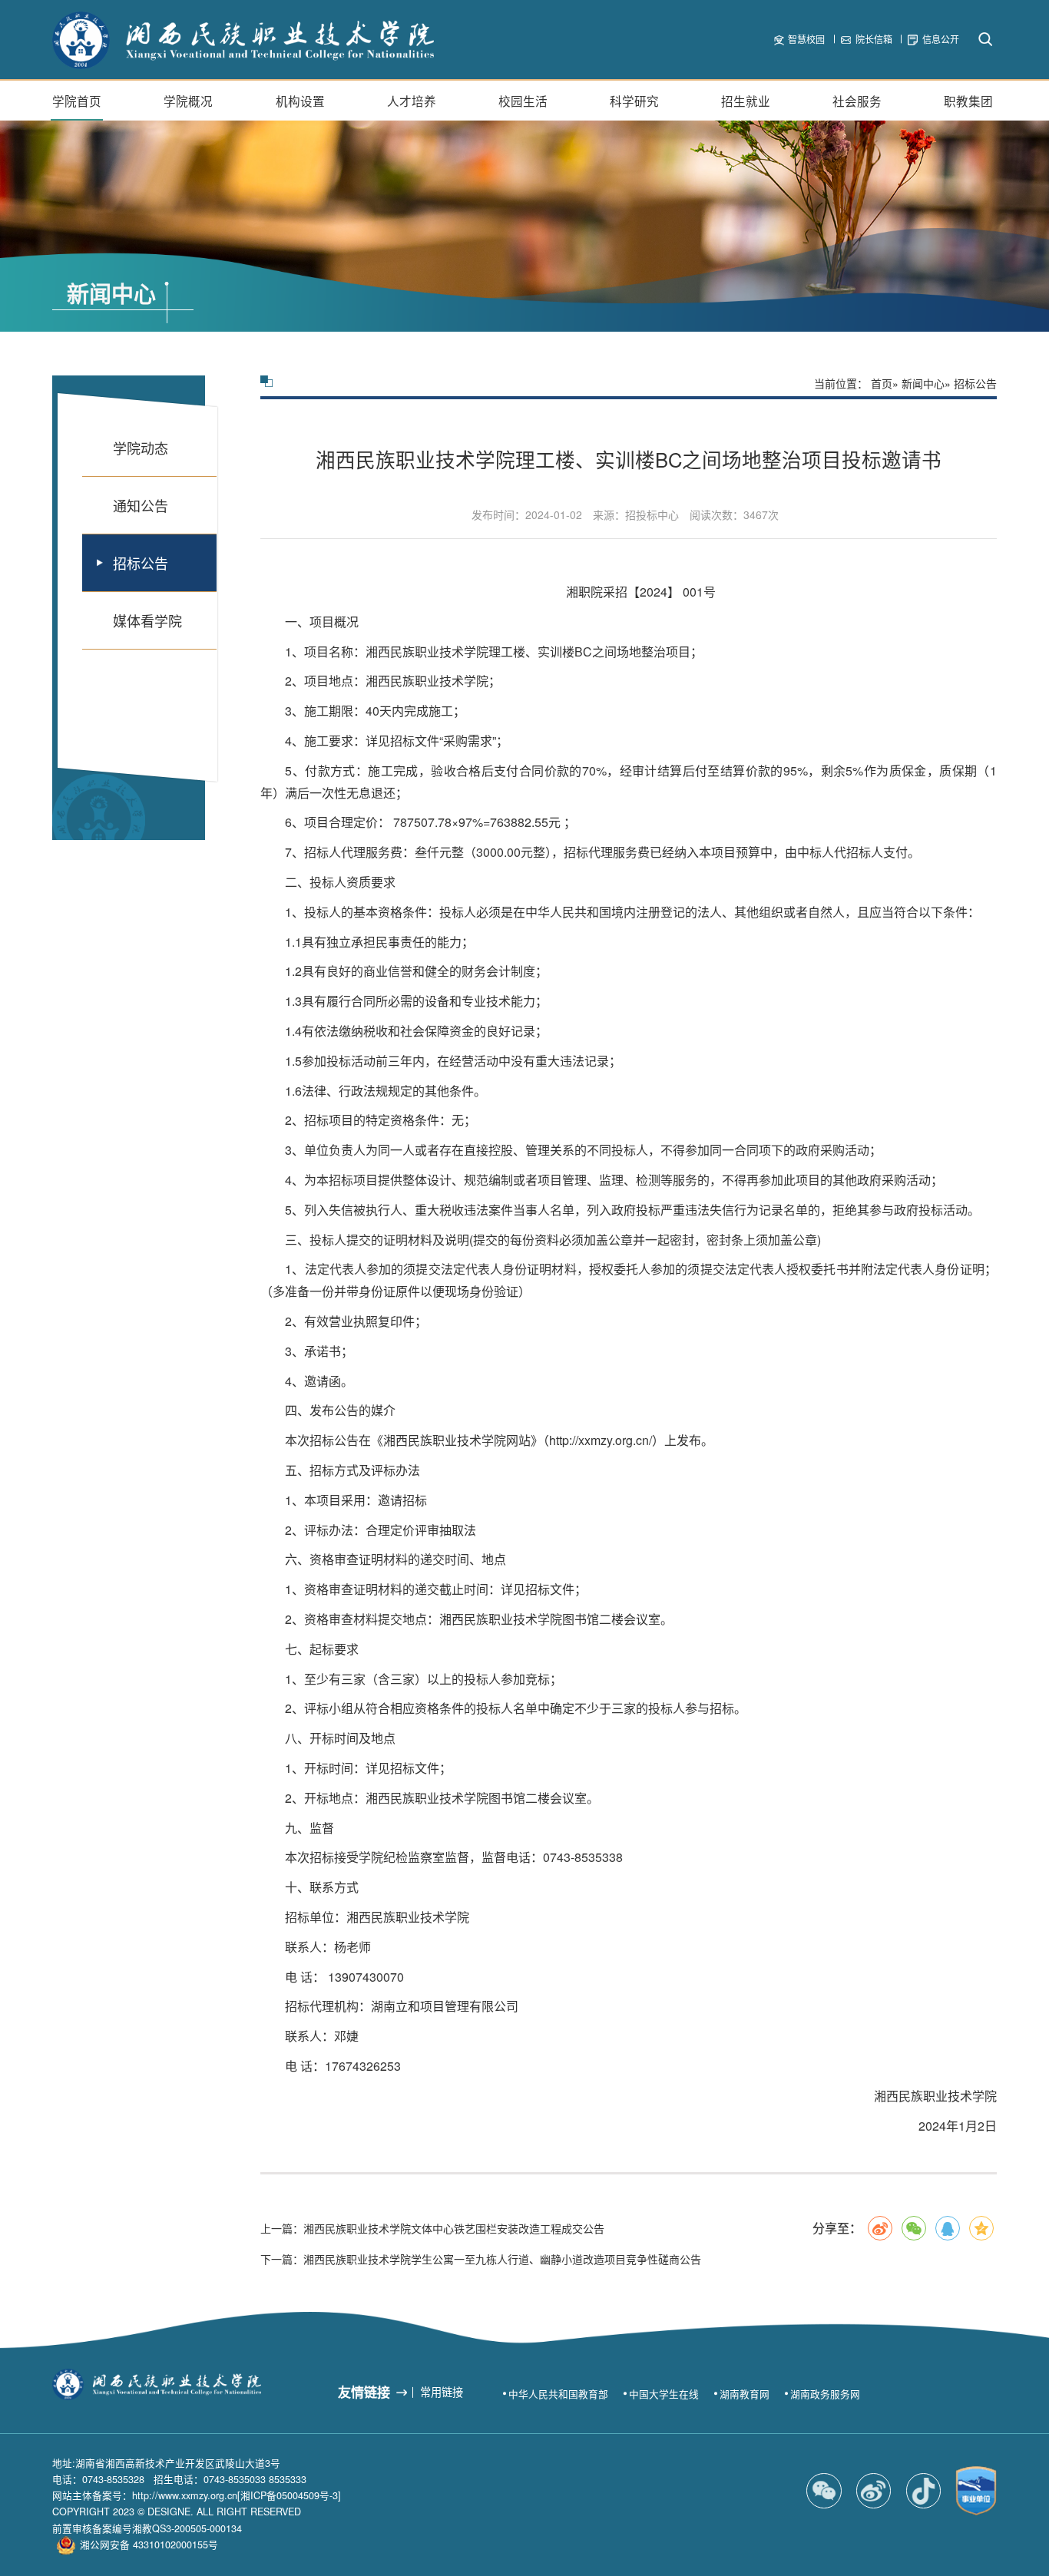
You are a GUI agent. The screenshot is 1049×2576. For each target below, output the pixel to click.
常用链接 (442, 2392)
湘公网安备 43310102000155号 (149, 2545)
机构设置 (300, 101)
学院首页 (77, 101)
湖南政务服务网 (825, 2394)
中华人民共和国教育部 (558, 2394)
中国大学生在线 (664, 2394)
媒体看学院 (147, 620)
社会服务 (857, 101)
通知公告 (141, 505)
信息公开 (941, 39)
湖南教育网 (745, 2394)
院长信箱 (874, 39)
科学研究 (634, 101)
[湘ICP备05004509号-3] (289, 2495)
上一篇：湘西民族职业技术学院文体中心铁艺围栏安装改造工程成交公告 (432, 2228)
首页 (882, 383)
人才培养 (412, 101)
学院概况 (188, 101)
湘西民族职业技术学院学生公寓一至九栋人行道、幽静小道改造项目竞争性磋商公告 (481, 2259)
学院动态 (141, 448)
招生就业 (746, 101)
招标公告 (141, 563)
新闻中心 (923, 383)
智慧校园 (806, 39)
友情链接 (364, 2392)
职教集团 (968, 101)
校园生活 (523, 101)
